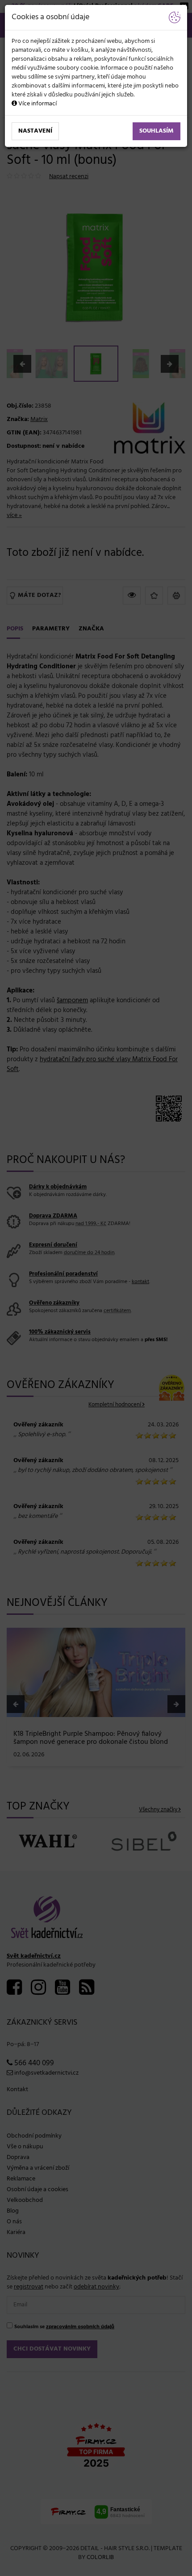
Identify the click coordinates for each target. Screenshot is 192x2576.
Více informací (37, 104)
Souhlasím (157, 131)
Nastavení (35, 131)
